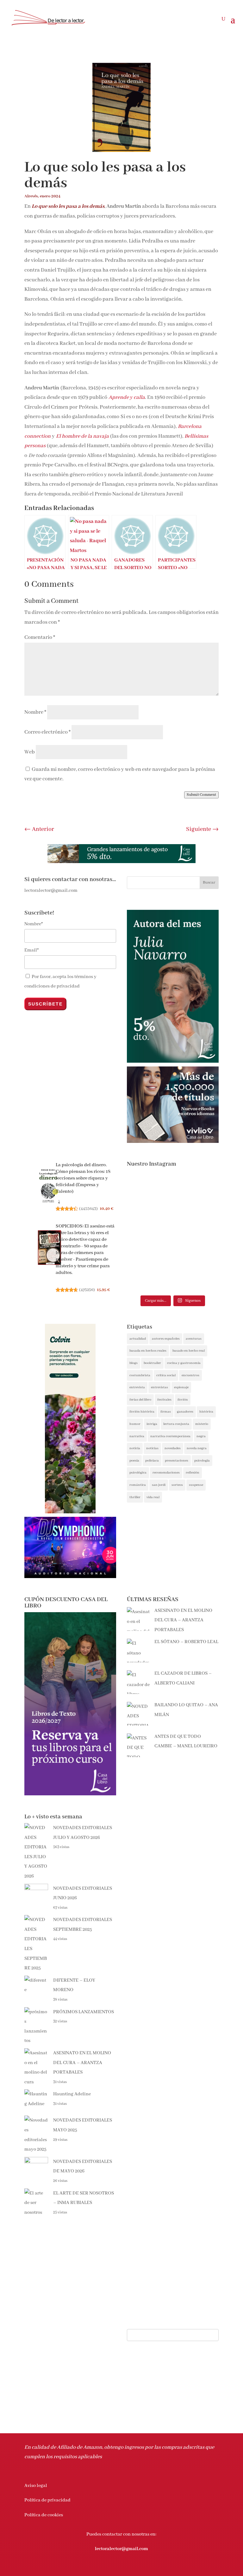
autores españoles (166, 1339)
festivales (164, 1400)
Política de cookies (44, 2515)
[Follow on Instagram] (201, 2568)
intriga (152, 1424)
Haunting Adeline (72, 2094)
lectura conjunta (176, 1424)
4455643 (88, 1209)
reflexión (193, 1473)
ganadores (185, 1412)
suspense (196, 1485)
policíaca (152, 1461)
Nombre (35, 712)
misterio (202, 1424)
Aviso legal (36, 2486)
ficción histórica (142, 1412)
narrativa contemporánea (170, 1436)
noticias (152, 1448)
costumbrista (140, 1375)
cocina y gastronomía (184, 1363)
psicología (202, 1461)
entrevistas (159, 1387)
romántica (138, 1485)
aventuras (194, 1339)
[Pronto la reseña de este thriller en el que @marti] (149, 1232)
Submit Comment (201, 795)
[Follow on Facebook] (176, 2568)
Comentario (40, 637)
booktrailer (152, 1363)
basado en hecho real (189, 1351)
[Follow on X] (188, 2568)
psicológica (138, 1473)
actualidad (138, 1339)
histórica (206, 1412)
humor (135, 1424)
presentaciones (177, 1461)
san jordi (159, 1485)
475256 (87, 1290)
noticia (135, 1448)
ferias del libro (140, 1400)
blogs (134, 1363)
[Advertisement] (173, 1853)
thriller (135, 1497)
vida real (153, 1497)
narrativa (137, 1436)
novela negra (197, 1448)
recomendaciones (166, 1473)
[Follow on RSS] (214, 2568)
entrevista (137, 1387)
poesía (134, 1461)
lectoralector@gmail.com (121, 2549)
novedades (173, 1448)
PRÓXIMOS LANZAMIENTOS (84, 2012)
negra (201, 1436)
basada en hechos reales (148, 1351)
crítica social (166, 1375)
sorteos (177, 1485)
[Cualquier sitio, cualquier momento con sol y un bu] (196, 1198)
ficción (183, 1400)
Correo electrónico (47, 732)
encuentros (190, 1375)
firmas (166, 1412)
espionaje (181, 1387)
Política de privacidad (47, 2500)
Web (30, 752)
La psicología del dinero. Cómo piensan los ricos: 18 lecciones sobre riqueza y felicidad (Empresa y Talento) (83, 1178)
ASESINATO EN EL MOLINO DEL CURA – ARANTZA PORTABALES (82, 2063)
